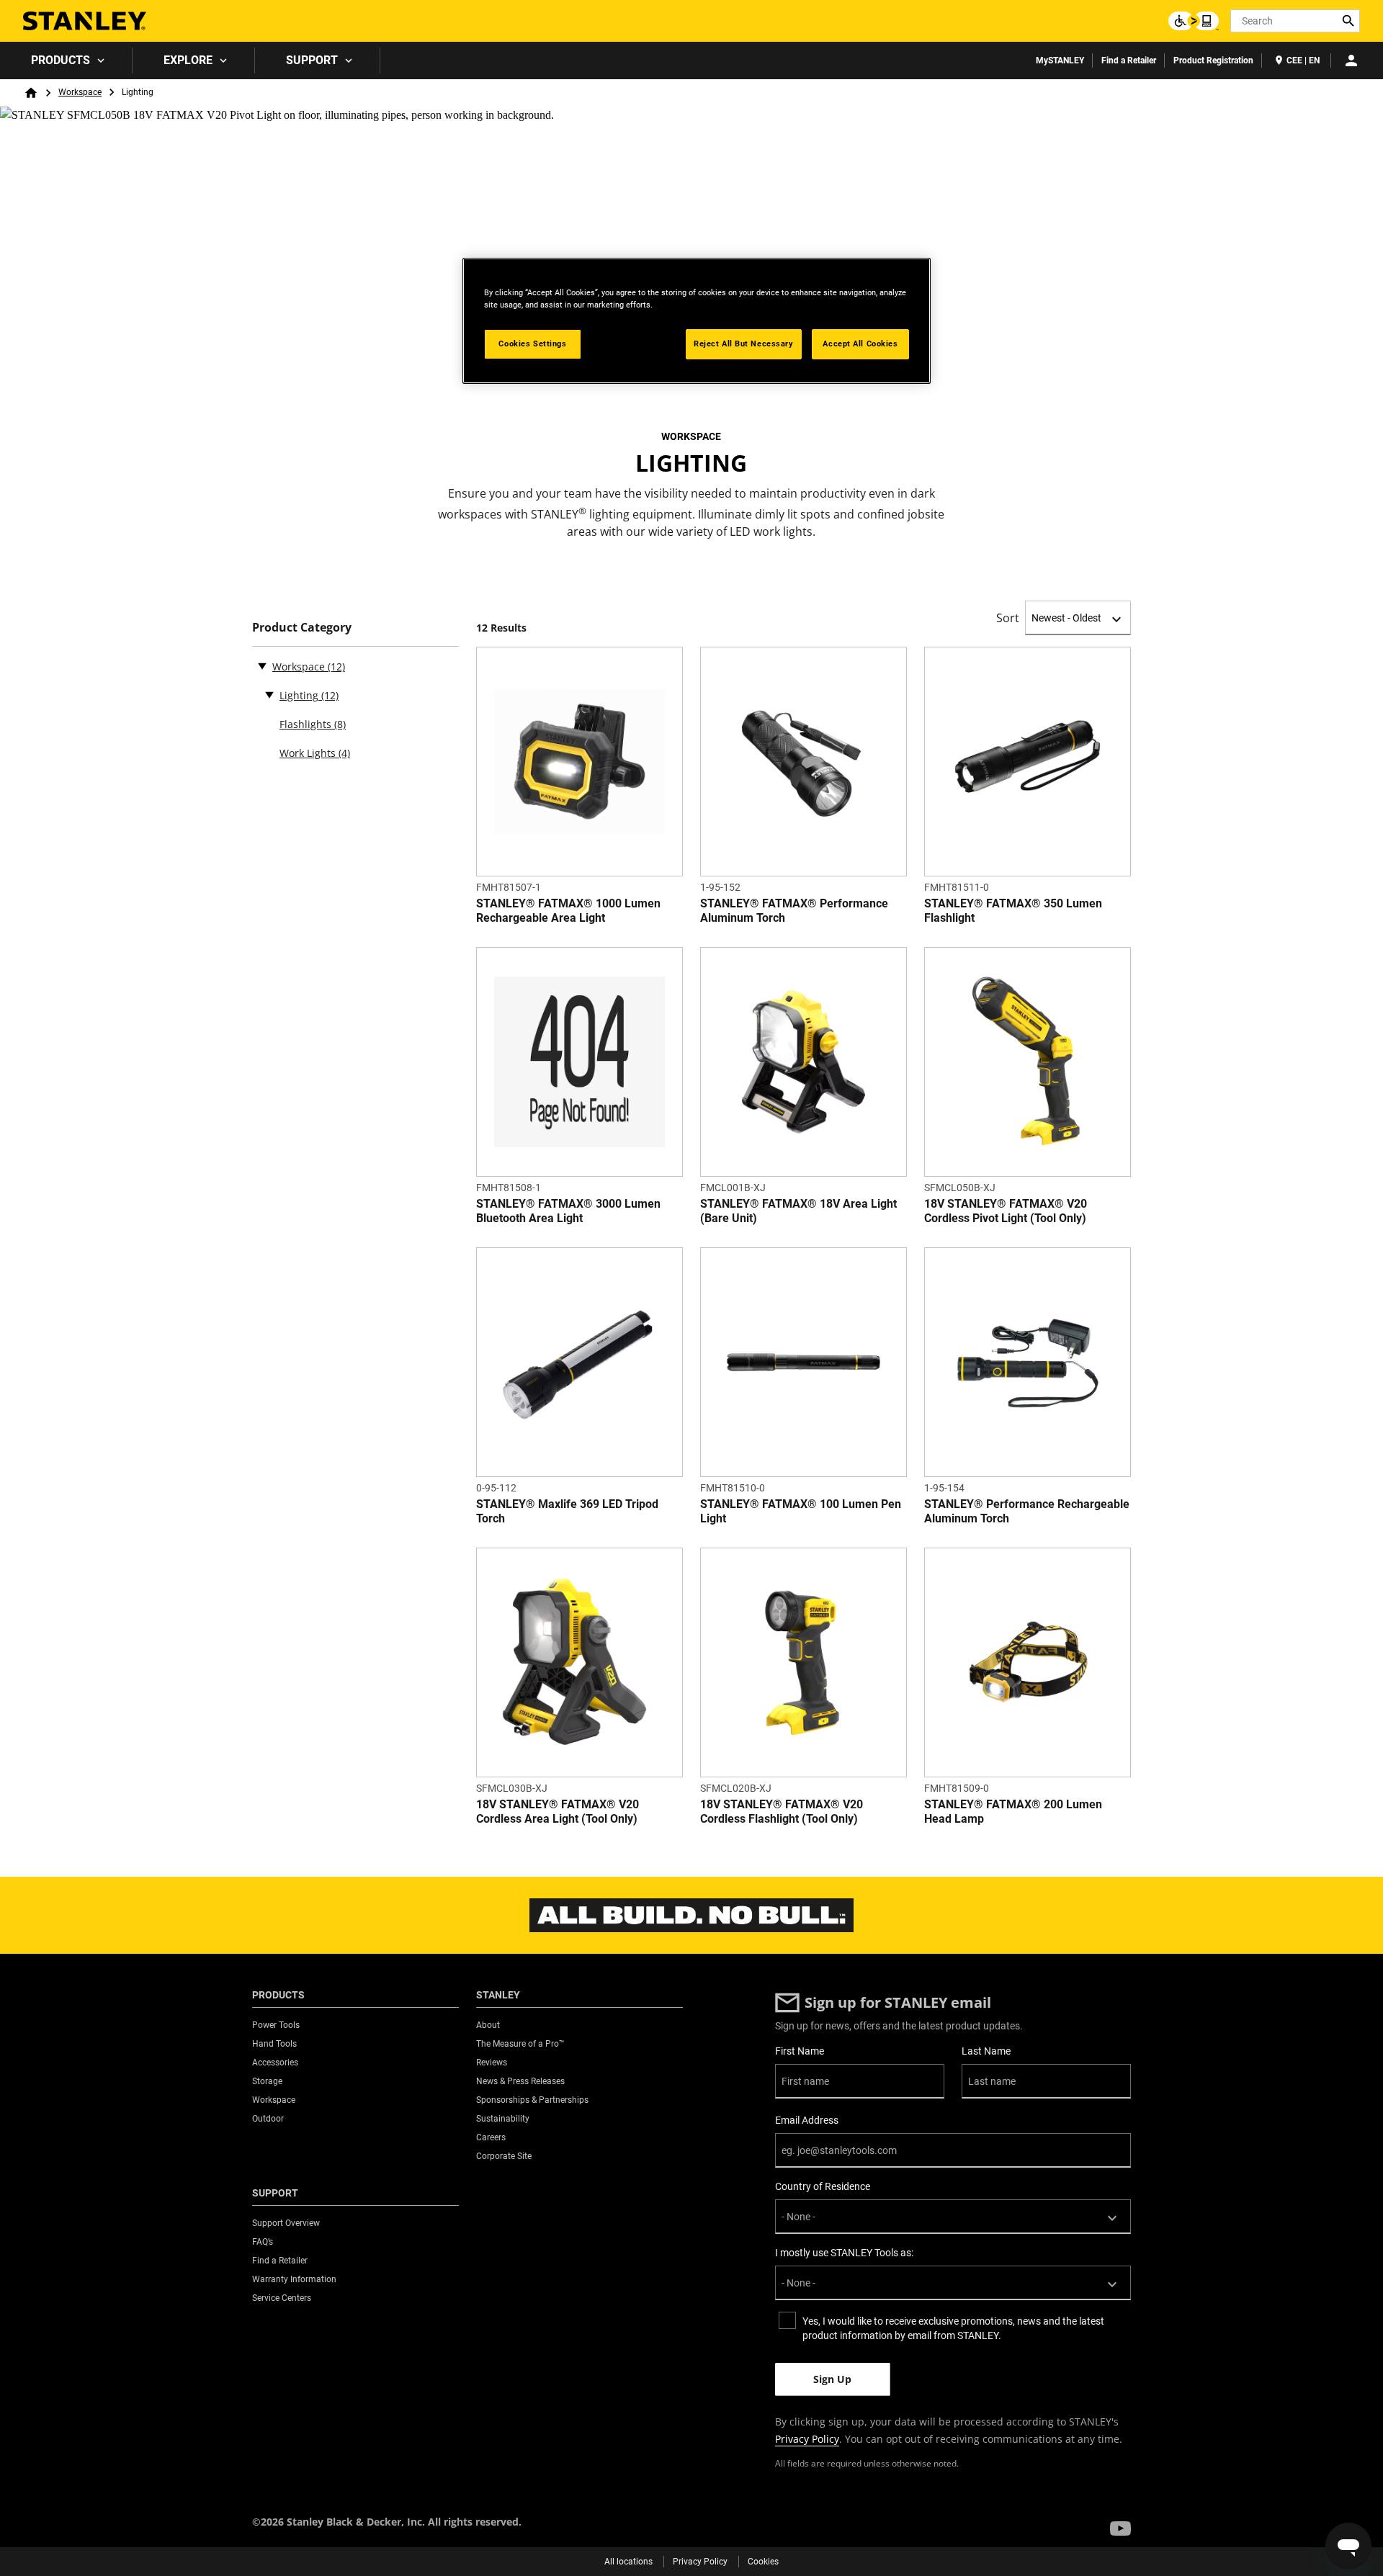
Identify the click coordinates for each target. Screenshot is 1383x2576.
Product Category (302, 628)
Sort (1008, 618)
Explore (188, 60)
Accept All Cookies (860, 344)
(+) (269, 694)
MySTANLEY (1060, 60)
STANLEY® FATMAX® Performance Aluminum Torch (794, 911)
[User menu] (1351, 60)
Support (312, 60)
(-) (262, 665)
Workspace (80, 92)
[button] (1120, 2528)
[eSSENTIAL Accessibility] (1194, 21)
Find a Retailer (1129, 60)
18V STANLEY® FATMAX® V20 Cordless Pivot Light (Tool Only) (1006, 1211)
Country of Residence (823, 2186)
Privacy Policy (807, 2439)
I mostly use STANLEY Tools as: (844, 2253)
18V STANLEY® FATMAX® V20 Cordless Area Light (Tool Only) (558, 1812)
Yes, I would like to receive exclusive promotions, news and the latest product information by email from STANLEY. (953, 2328)
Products (61, 60)
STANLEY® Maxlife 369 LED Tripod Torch (567, 1511)
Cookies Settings (532, 344)
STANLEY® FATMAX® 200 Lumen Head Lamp (1013, 1812)
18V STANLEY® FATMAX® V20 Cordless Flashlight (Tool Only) (782, 1812)
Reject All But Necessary (744, 344)
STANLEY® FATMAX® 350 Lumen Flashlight (1013, 911)
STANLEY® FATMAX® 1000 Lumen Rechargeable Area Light (568, 911)
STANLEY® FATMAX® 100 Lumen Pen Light (801, 1511)
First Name (800, 2051)
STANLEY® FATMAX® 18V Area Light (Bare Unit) (798, 1211)
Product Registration (1213, 60)
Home (31, 93)
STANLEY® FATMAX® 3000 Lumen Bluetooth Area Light (568, 1211)
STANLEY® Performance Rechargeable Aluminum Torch (1027, 1511)
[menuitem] (66, 60)
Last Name (986, 2051)
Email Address (807, 2120)
